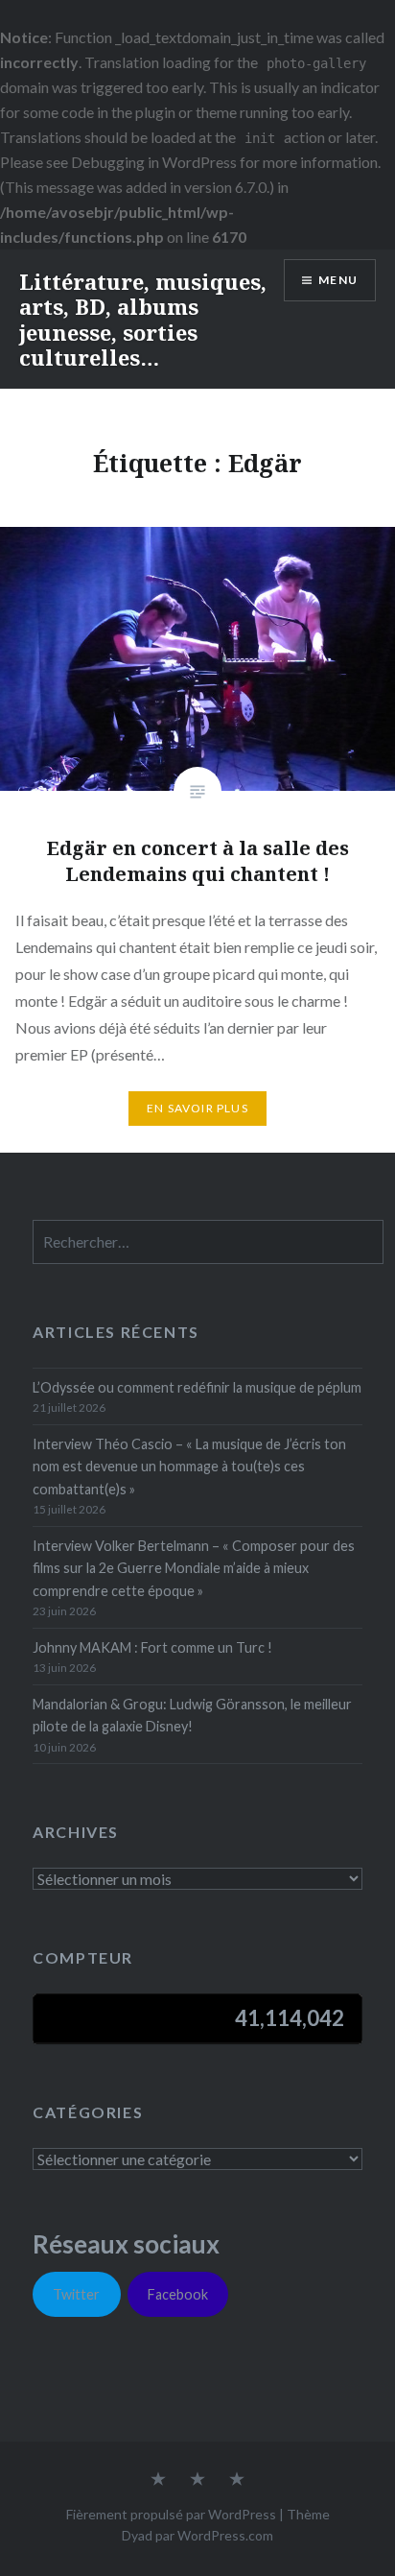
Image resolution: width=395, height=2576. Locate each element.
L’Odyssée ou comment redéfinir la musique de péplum (197, 1387)
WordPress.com (225, 2535)
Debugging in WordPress (154, 162)
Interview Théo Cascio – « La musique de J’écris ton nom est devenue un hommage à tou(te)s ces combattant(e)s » (189, 1467)
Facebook (178, 2294)
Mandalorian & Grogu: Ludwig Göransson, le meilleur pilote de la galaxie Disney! (192, 1715)
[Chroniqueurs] (197, 2480)
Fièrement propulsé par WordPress (171, 2514)
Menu (338, 280)
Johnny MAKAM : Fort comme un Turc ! (152, 1647)
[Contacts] (158, 2480)
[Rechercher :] (208, 1242)
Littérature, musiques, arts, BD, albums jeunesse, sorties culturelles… (143, 319)
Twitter (76, 2294)
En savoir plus (197, 1108)
